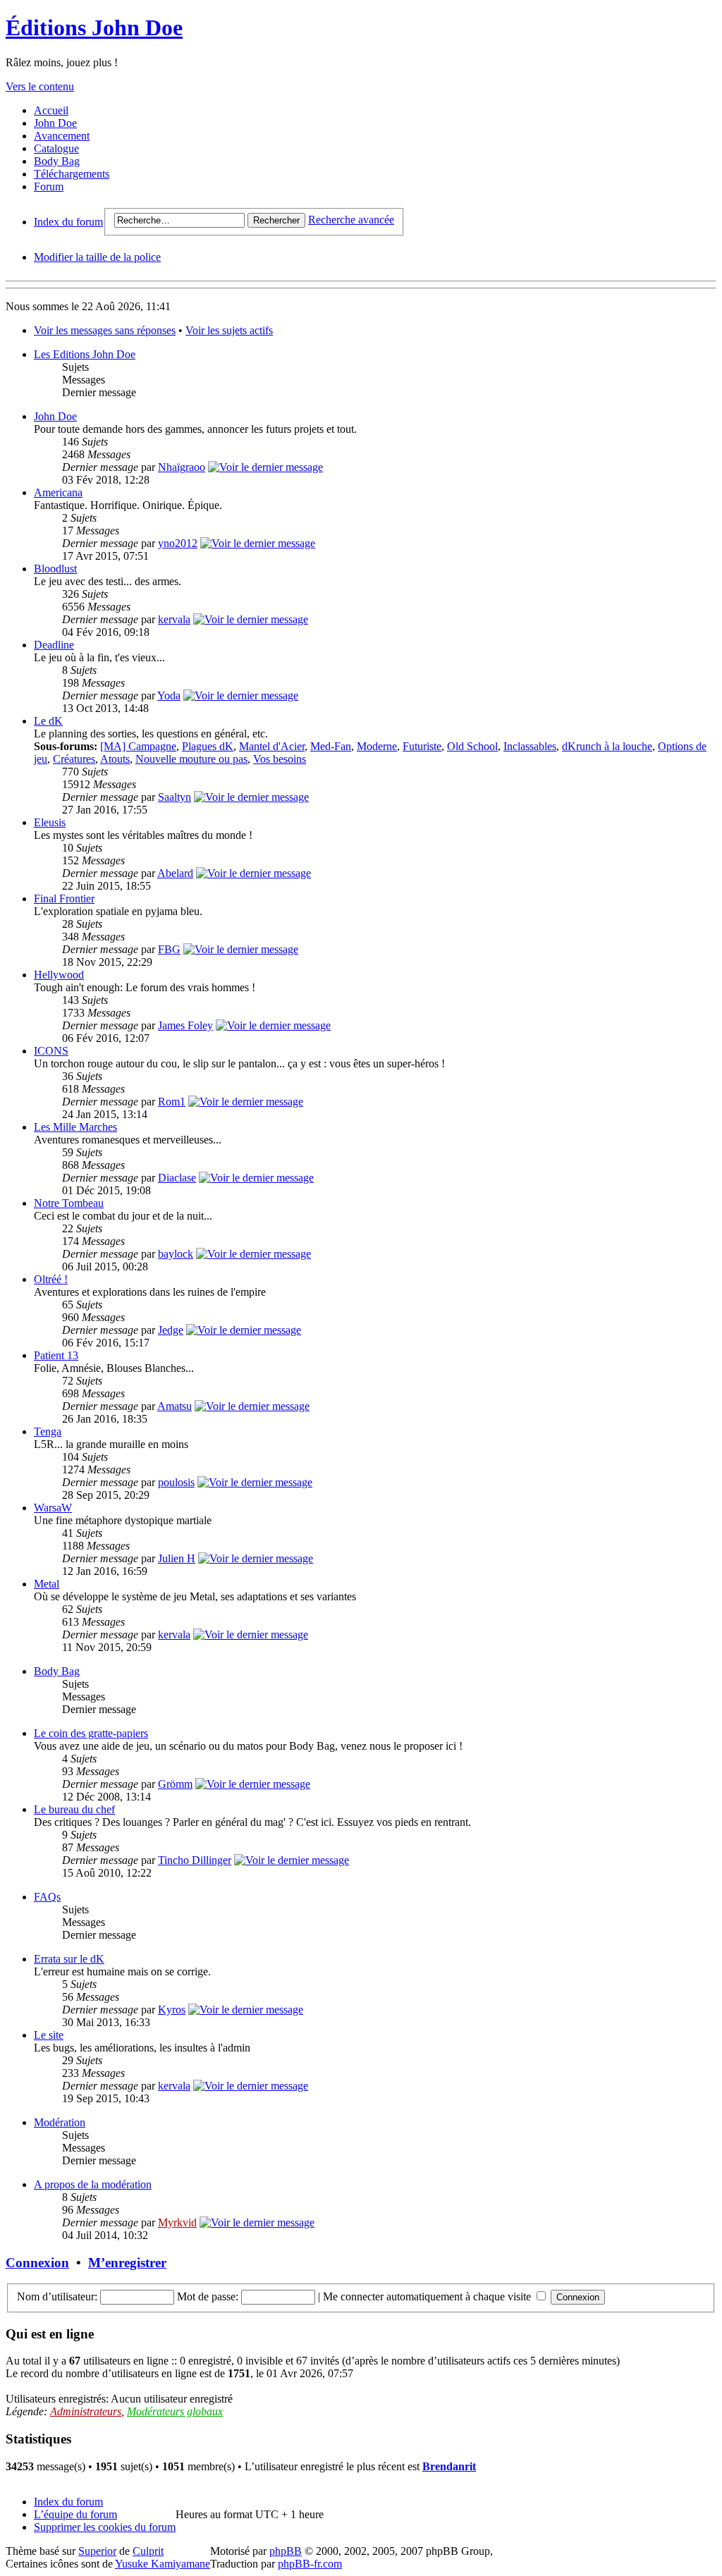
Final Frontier (64, 898)
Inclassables (530, 746)
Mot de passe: (208, 2296)
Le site (49, 2035)
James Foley (185, 1025)
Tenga (48, 1431)
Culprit (148, 2551)
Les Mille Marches (75, 1127)
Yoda (169, 695)
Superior (97, 2551)
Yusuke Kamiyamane (163, 2564)
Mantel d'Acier (272, 746)
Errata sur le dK (69, 1959)
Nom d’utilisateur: (57, 2296)
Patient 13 (56, 1355)
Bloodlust (55, 569)
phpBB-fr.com (310, 2564)
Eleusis (50, 822)
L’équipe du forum (75, 2514)
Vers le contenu (40, 86)
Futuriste (422, 746)
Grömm (175, 1784)
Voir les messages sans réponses (105, 330)
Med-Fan (331, 746)
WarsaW (53, 1508)
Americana (58, 492)
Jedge (171, 1330)
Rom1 (172, 1102)
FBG (169, 949)
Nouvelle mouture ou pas (191, 759)
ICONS (51, 1051)
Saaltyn (175, 797)
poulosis (176, 1482)
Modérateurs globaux (175, 2411)
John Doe (55, 123)
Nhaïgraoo (182, 467)
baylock (176, 1254)
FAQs (47, 1897)
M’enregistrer (127, 2263)
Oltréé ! (51, 1279)
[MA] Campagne (138, 746)
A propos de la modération (93, 2184)
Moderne (377, 746)
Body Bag (57, 161)
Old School (472, 746)
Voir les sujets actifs (229, 330)
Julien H (177, 1558)
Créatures (74, 759)
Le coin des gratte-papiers (91, 1733)
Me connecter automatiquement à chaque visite (428, 2296)
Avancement (62, 136)
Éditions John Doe (94, 27)
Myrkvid (177, 2222)
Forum (49, 186)
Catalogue (56, 148)
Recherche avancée (351, 220)
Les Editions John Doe (85, 354)
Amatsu (175, 1406)
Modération (60, 2122)
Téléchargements (72, 174)
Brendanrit (449, 2466)
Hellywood (59, 975)
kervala (174, 619)
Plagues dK (208, 746)
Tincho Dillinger (195, 1860)
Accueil (51, 110)
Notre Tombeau (69, 1203)
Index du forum (68, 222)
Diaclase (177, 1178)
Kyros (172, 2010)
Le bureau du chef (74, 1809)
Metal (47, 1584)
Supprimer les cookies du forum (105, 2527)
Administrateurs (86, 2411)
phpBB (286, 2551)
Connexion (37, 2263)
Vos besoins (280, 759)
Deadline (54, 645)
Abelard (175, 873)
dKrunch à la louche (607, 746)
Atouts (115, 759)
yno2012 (178, 543)
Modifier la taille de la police (97, 257)
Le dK (48, 721)
